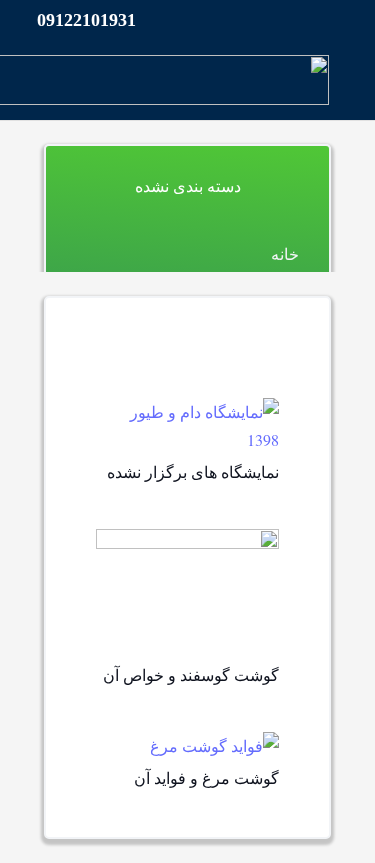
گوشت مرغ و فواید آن (206, 777)
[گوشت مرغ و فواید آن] (214, 745)
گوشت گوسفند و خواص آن (191, 674)
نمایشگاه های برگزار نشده (193, 471)
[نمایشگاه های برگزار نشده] (187, 411)
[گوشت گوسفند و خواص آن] (187, 542)
